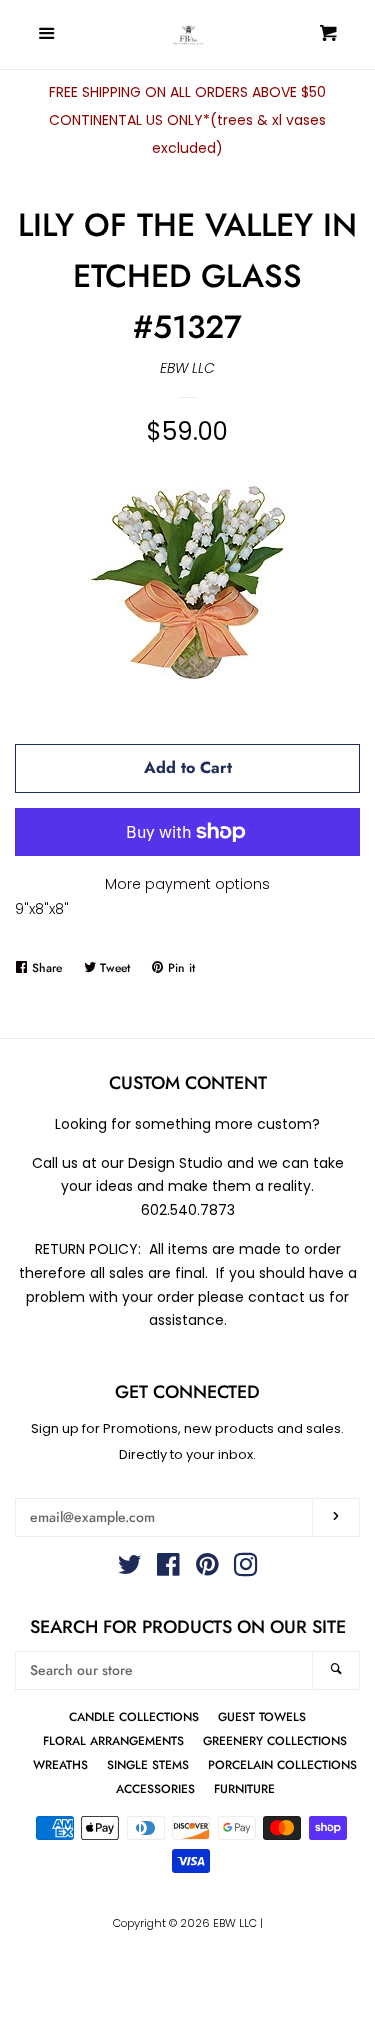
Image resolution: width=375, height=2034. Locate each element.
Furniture (244, 1788)
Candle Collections (134, 1716)
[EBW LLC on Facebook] (168, 1569)
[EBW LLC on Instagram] (246, 1569)
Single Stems (148, 1764)
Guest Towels (262, 1716)
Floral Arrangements (113, 1740)
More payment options (187, 884)
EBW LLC (187, 368)
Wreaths (60, 1764)
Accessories (155, 1788)
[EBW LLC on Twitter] (130, 1569)
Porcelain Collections (282, 1764)
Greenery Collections (275, 1740)
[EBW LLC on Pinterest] (207, 1569)
